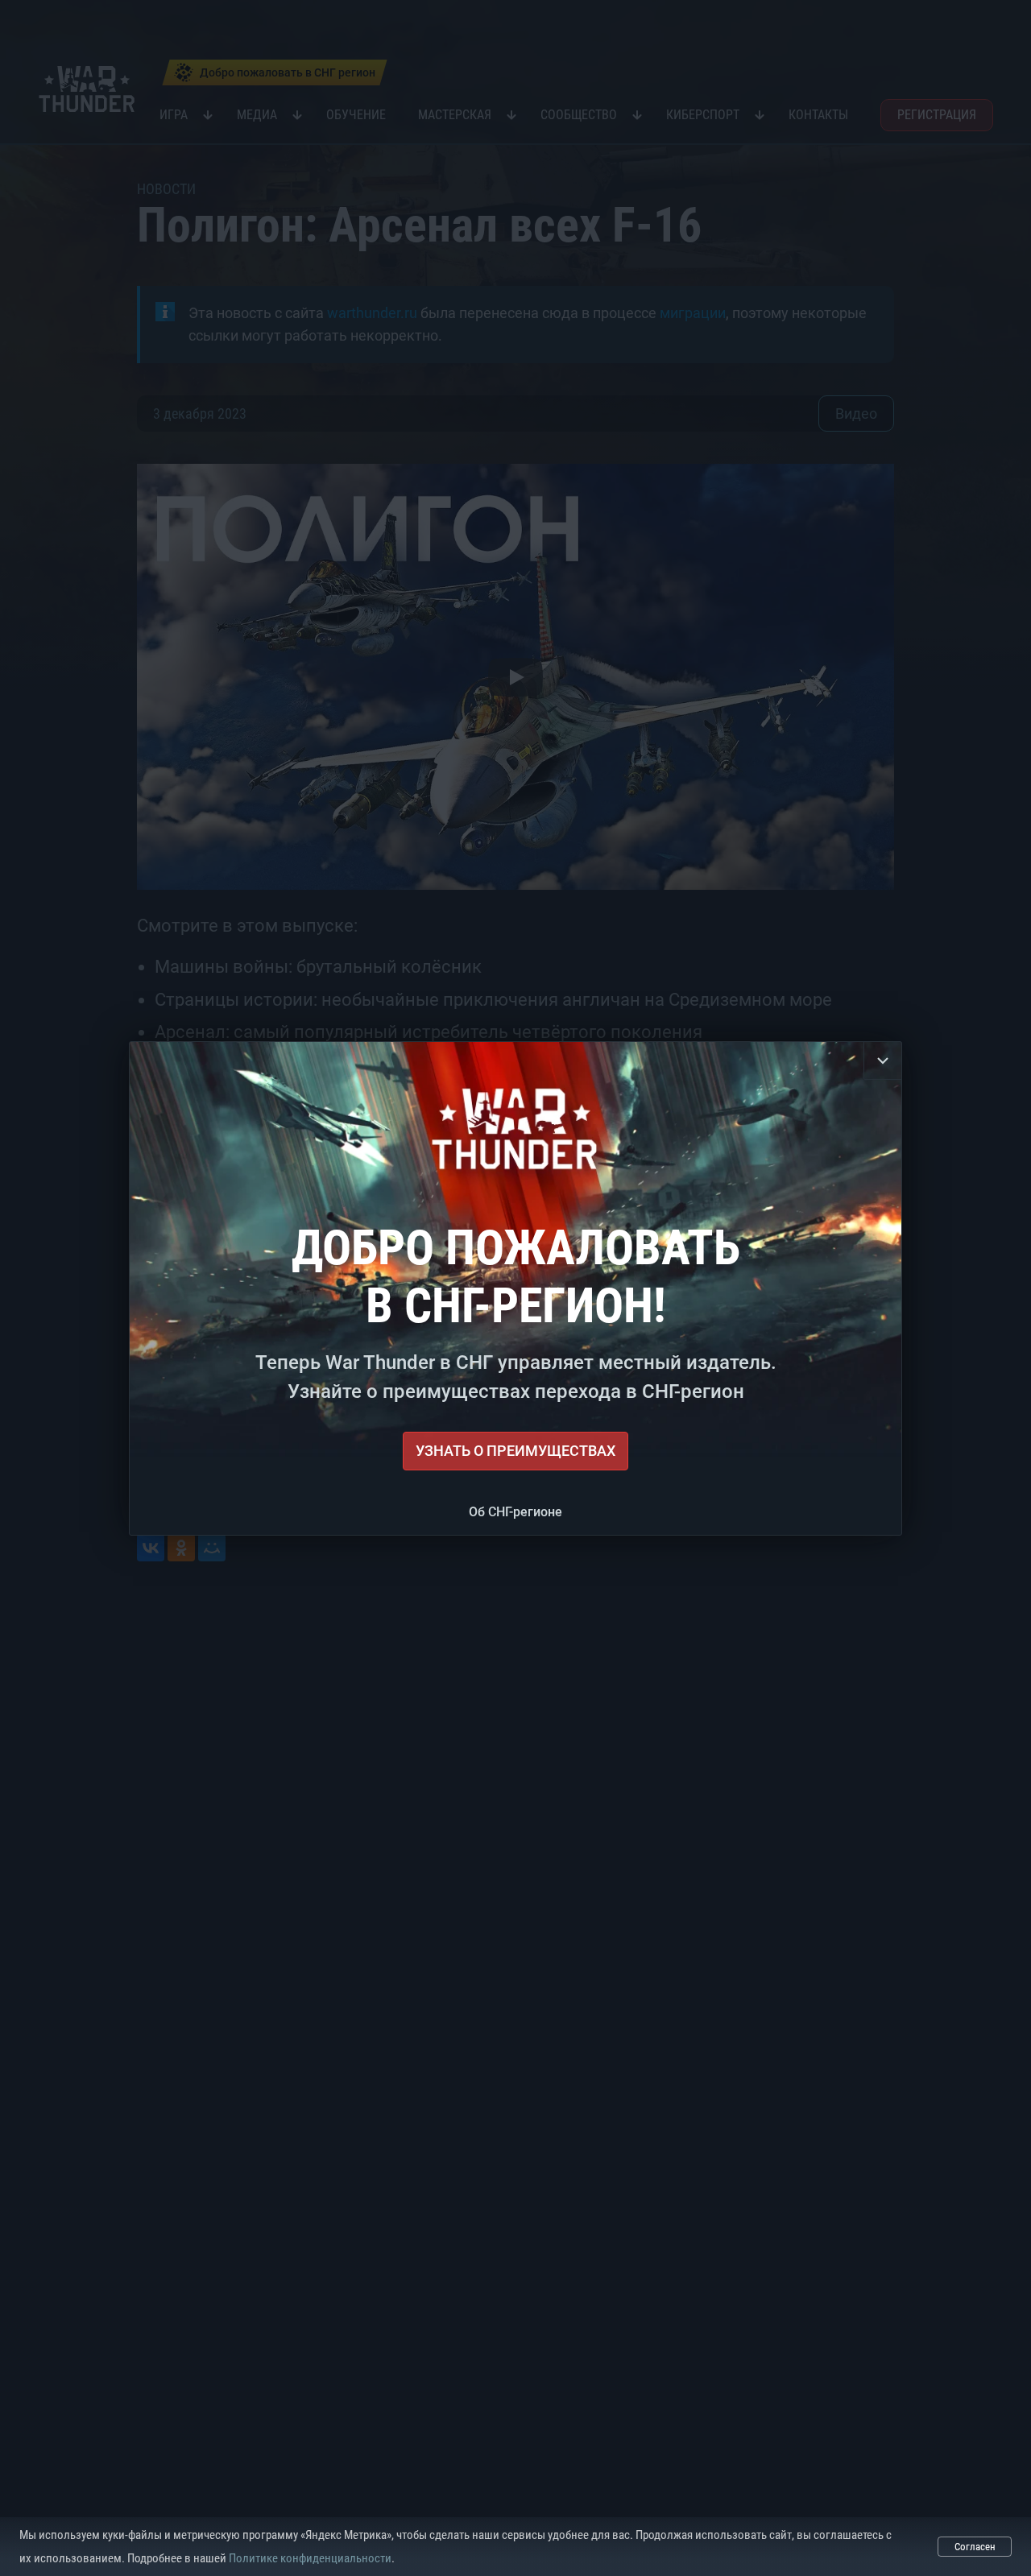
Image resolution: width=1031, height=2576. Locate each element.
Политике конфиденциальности (310, 2558)
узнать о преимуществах (515, 1451)
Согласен (975, 2547)
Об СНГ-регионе (515, 1512)
